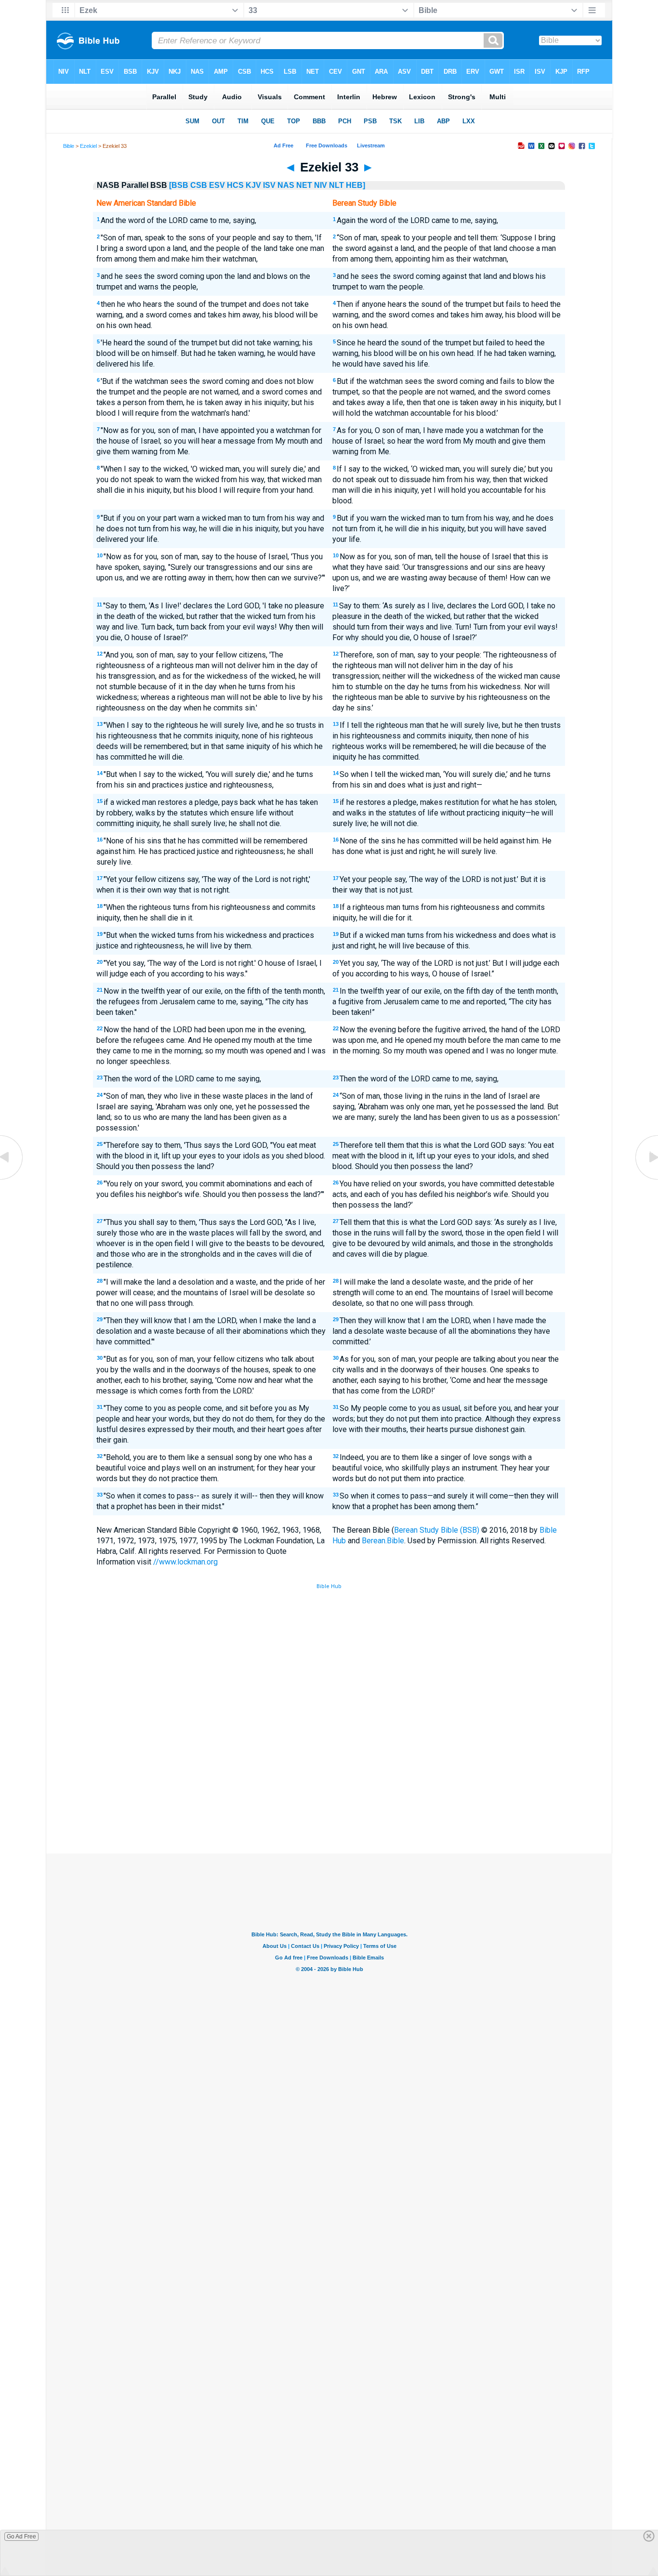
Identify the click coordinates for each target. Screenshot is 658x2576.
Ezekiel (88, 146)
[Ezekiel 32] (12, 1179)
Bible (69, 146)
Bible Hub (329, 1586)
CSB (199, 185)
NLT (336, 185)
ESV (217, 185)
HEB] (355, 185)
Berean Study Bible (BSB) (437, 1530)
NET (304, 185)
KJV (253, 185)
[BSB (179, 185)
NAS (286, 185)
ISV (269, 185)
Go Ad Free (21, 2537)
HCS (235, 185)
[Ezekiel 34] (646, 1179)
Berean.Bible (383, 1541)
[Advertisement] (329, 1783)
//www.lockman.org (185, 1562)
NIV (321, 185)
